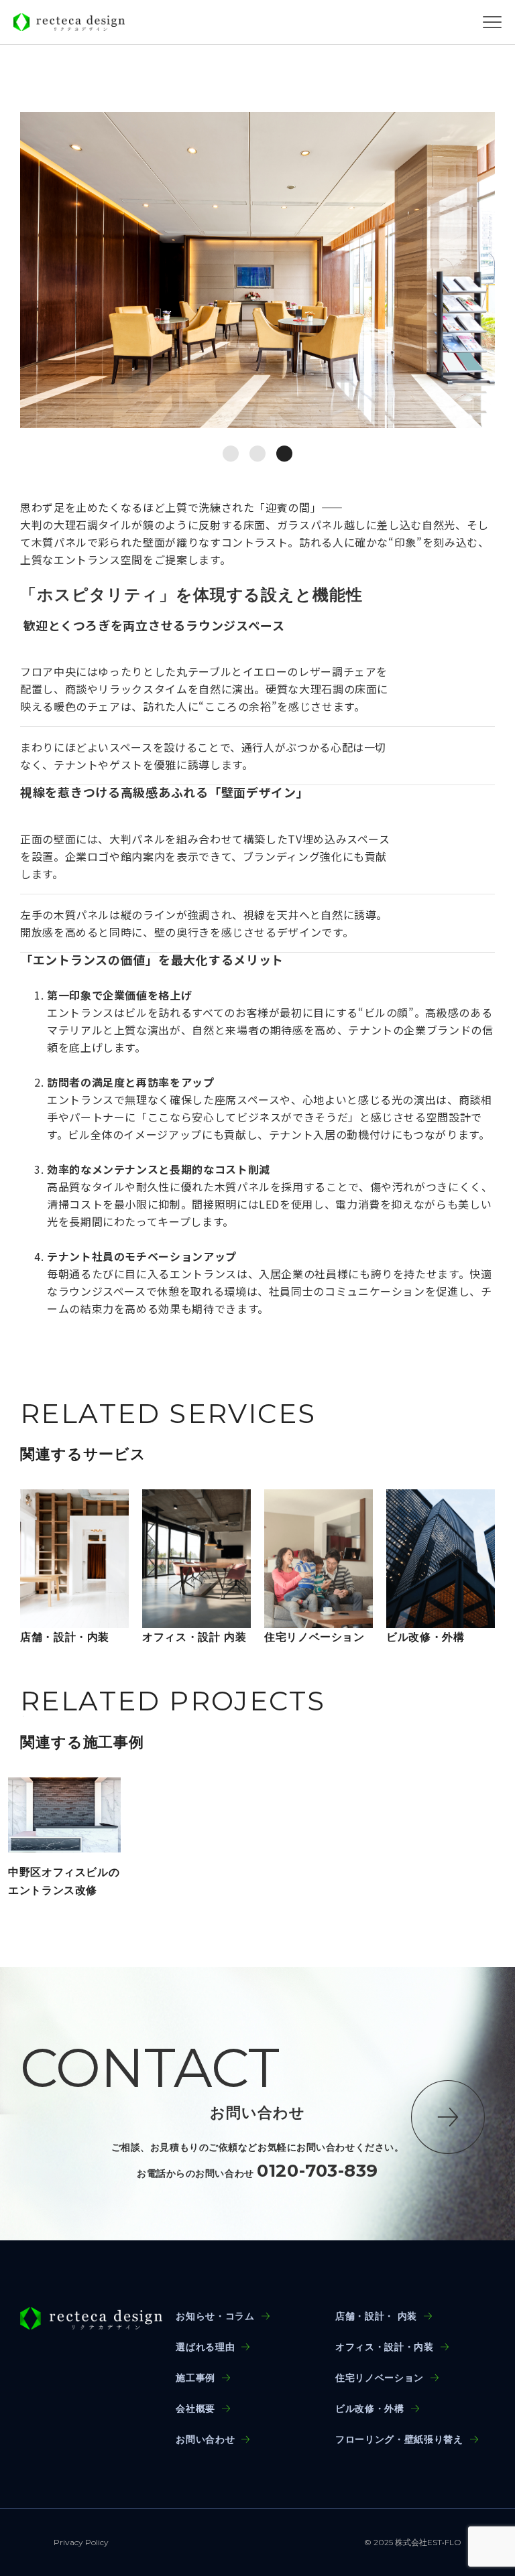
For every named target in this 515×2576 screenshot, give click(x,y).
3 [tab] (284, 454)
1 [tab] (231, 454)
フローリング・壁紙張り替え (399, 2439)
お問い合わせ (205, 2439)
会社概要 (195, 2409)
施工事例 (195, 2378)
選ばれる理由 (205, 2347)
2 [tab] (257, 454)
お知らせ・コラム (215, 2316)
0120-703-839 (318, 2171)
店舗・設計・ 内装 (376, 2316)
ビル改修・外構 (369, 2409)
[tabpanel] (257, 270)
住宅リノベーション (380, 2378)
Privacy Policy (81, 2542)
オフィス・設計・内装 (384, 2347)
